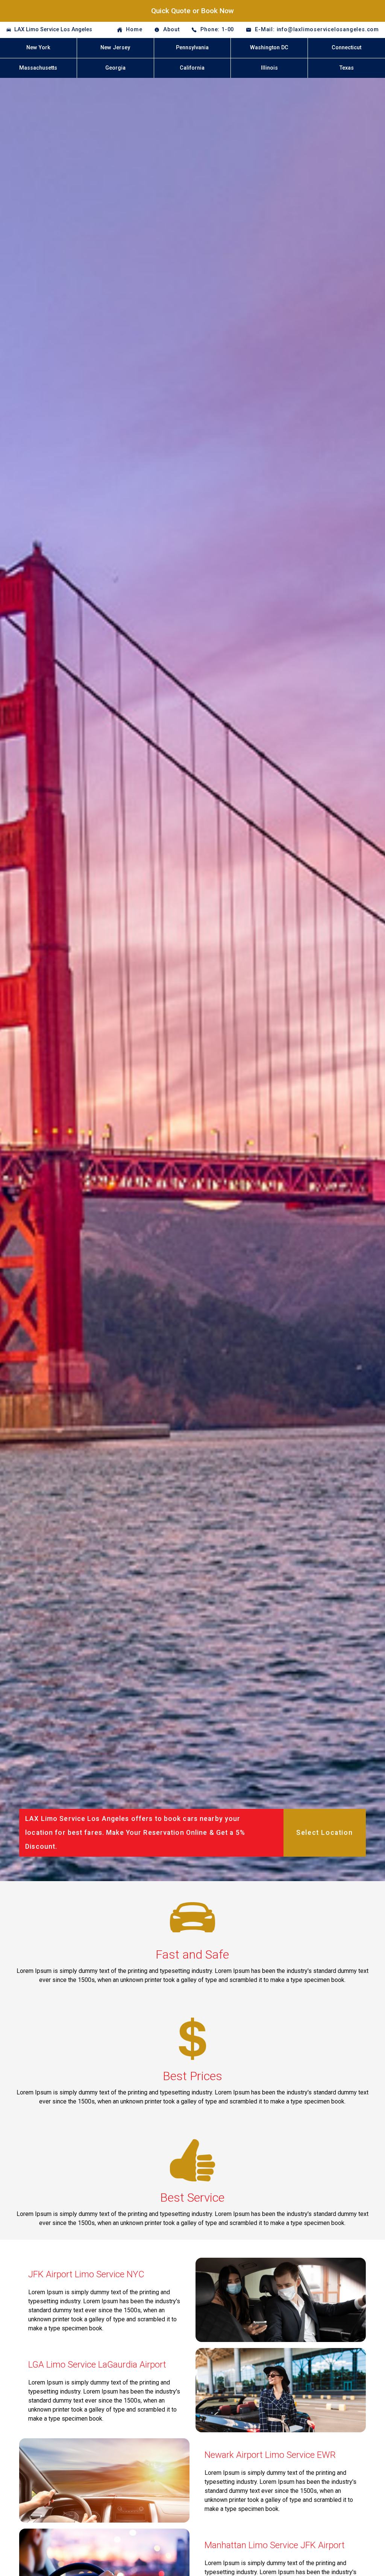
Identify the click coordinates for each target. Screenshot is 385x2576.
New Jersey (115, 48)
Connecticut (346, 48)
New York (38, 48)
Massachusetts (38, 68)
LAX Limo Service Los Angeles (53, 30)
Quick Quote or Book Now (192, 11)
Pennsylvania (192, 48)
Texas (347, 68)
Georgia (115, 68)
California (192, 68)
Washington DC (269, 48)
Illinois (269, 68)
